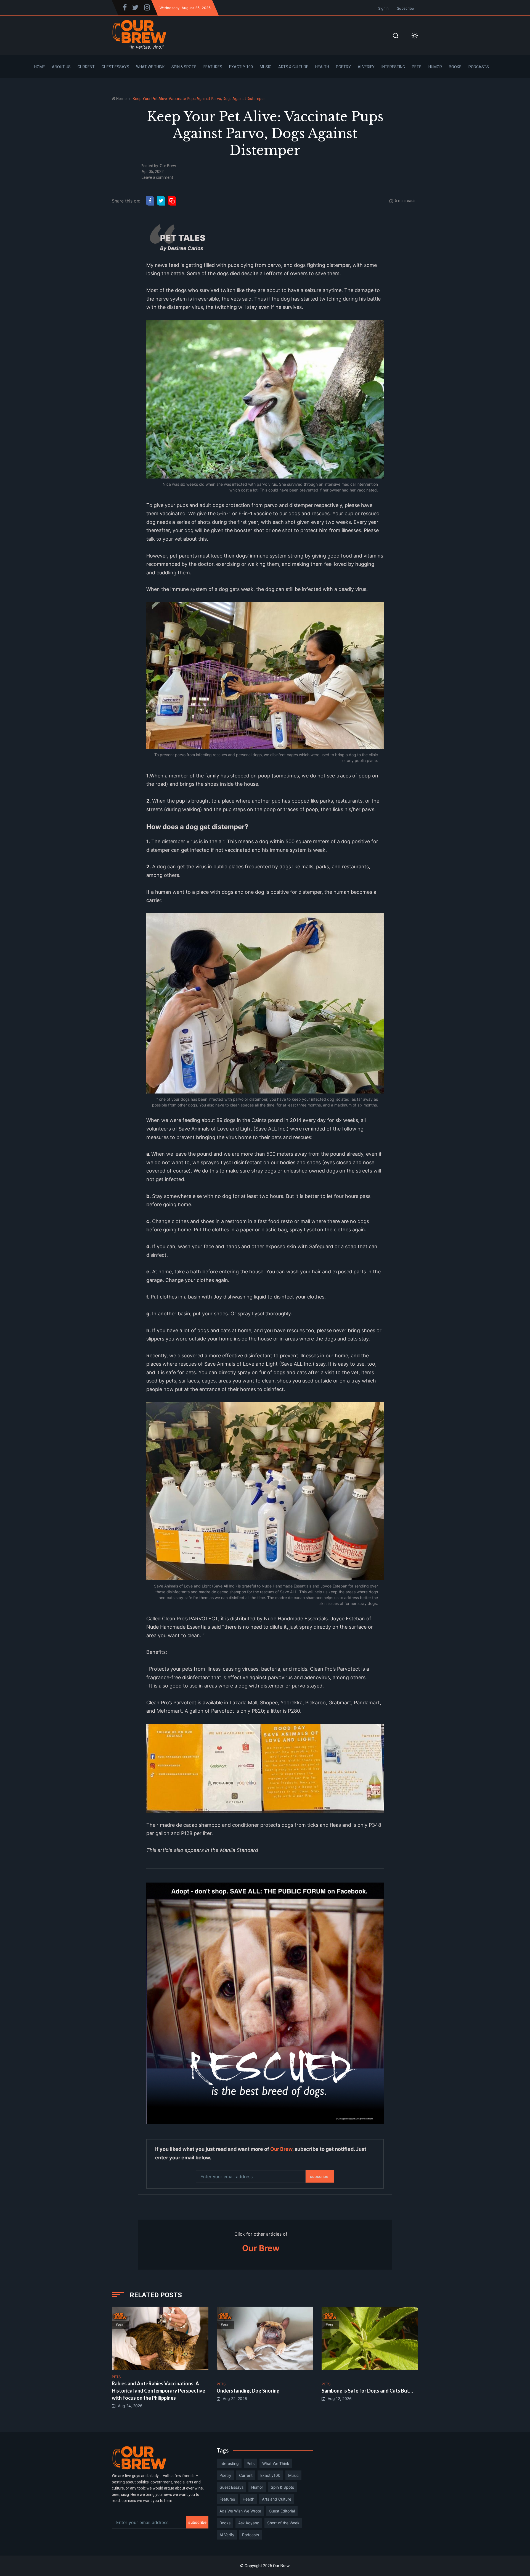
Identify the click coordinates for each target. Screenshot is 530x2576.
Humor (435, 67)
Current (86, 67)
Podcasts (479, 67)
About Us (61, 67)
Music (266, 67)
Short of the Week (283, 2523)
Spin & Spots (184, 67)
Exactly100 (270, 2475)
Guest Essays (115, 67)
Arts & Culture (293, 67)
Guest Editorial (282, 2511)
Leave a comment (157, 177)
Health (322, 67)
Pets (417, 67)
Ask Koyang (249, 2523)
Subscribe (406, 8)
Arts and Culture (277, 2499)
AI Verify (366, 67)
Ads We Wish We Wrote (240, 2511)
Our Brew (168, 166)
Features (213, 67)
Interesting (393, 67)
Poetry (343, 67)
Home (40, 67)
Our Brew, (282, 2149)
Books (455, 67)
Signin (383, 8)
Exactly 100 (241, 67)
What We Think (150, 67)
